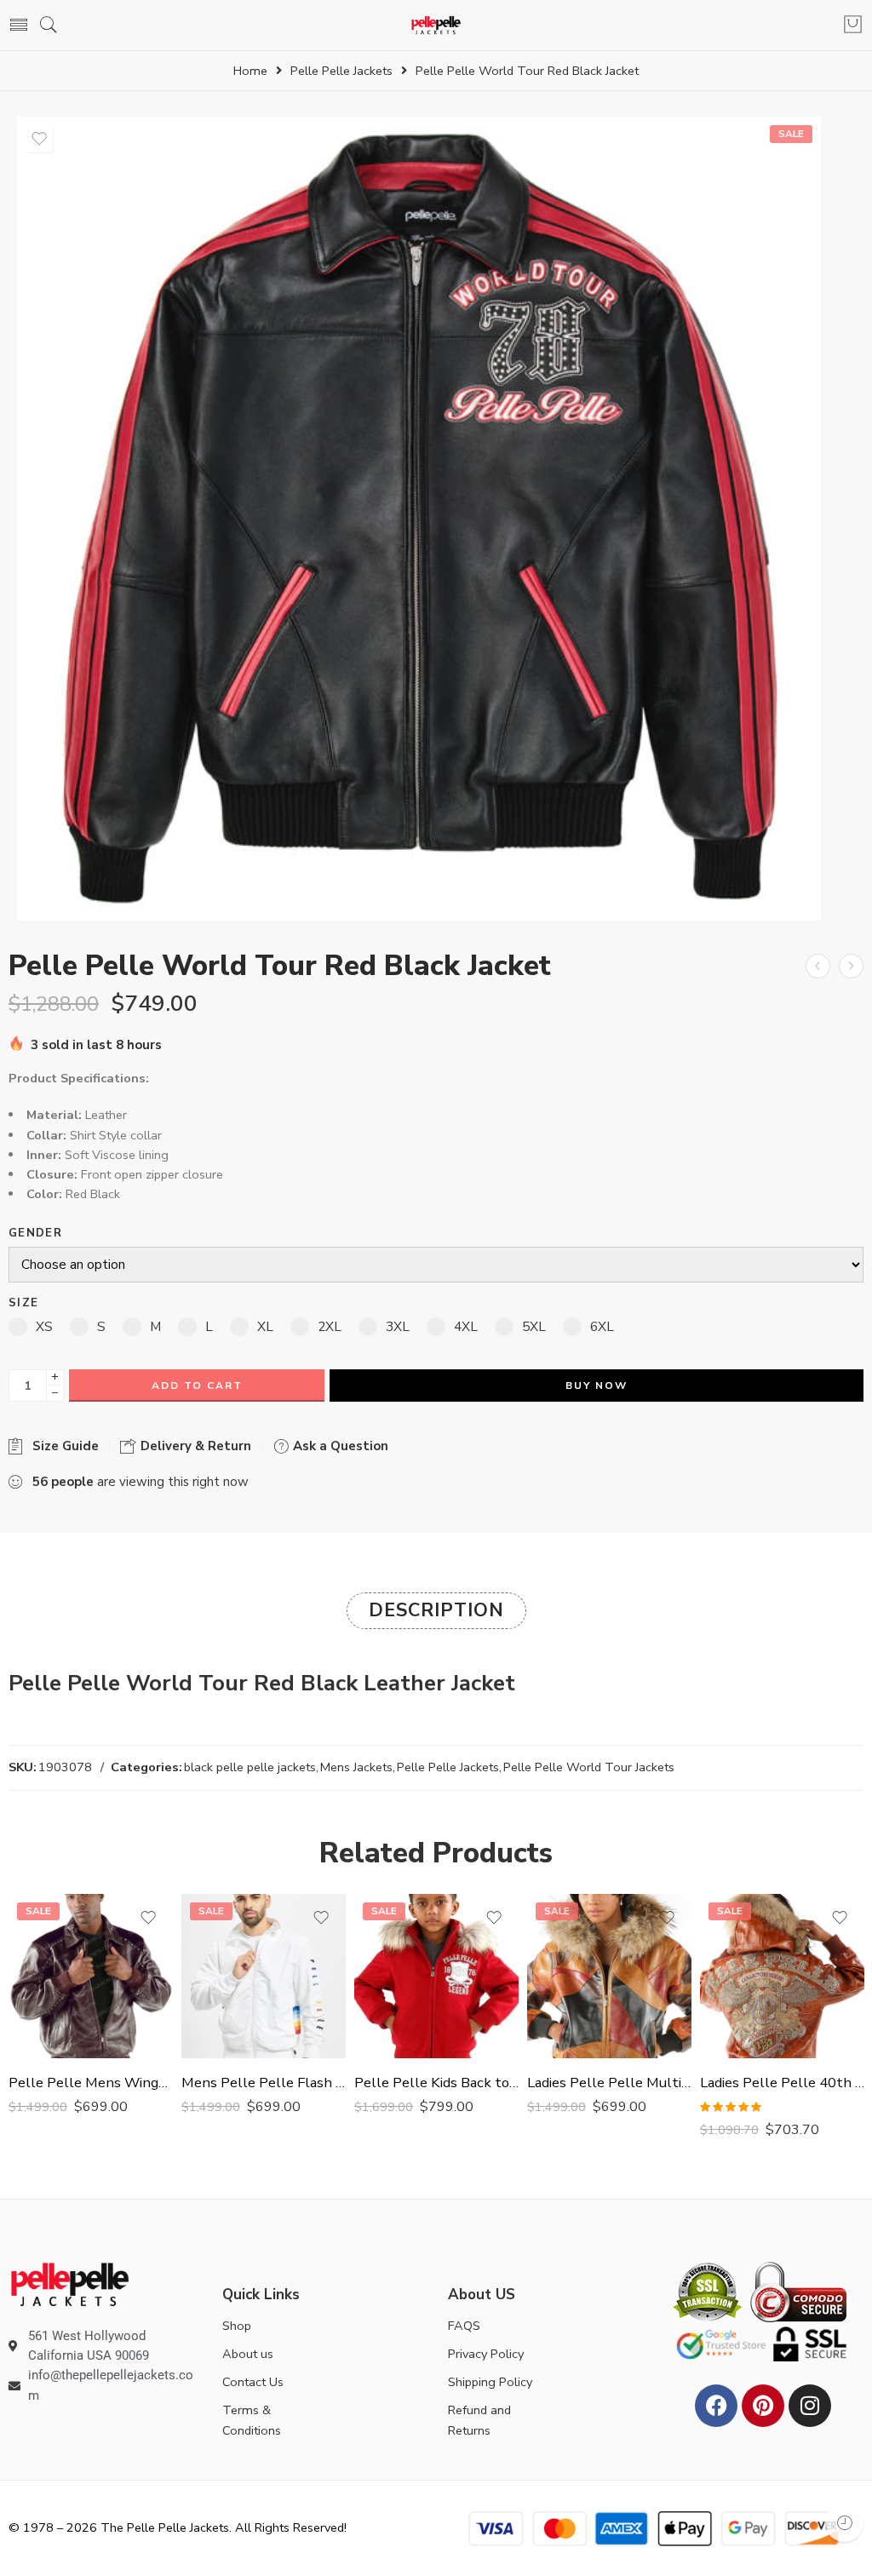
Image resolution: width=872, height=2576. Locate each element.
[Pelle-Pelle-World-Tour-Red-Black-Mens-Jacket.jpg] (419, 519)
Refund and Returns (479, 2420)
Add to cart (197, 1386)
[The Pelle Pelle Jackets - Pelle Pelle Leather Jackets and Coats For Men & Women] (436, 25)
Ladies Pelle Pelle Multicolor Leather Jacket (609, 2083)
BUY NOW (597, 1386)
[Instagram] (810, 2406)
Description (436, 1610)
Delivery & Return (194, 1446)
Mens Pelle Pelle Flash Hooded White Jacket (264, 2083)
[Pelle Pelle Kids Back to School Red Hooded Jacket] (436, 1976)
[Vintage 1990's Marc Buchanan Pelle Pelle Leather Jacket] (818, 966)
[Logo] (70, 2283)
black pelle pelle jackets (250, 1767)
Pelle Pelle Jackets (341, 71)
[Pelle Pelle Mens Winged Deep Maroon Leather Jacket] (91, 1976)
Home (250, 71)
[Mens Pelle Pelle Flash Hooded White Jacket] (264, 1976)
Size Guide (62, 1446)
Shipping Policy (490, 2382)
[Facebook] (716, 2406)
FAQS (464, 2326)
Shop (237, 2326)
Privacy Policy (486, 2354)
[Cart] (853, 26)
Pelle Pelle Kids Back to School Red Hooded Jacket (436, 2083)
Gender (35, 1233)
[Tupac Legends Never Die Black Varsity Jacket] (851, 966)
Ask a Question (339, 1446)
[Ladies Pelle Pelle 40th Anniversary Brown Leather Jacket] (782, 1976)
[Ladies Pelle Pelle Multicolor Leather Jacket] (609, 1976)
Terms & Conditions (252, 2420)
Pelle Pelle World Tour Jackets (589, 1767)
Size (23, 1303)
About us (248, 2354)
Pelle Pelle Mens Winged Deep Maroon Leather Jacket (91, 2083)
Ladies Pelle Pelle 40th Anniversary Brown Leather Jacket (782, 2083)
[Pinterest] (763, 2406)
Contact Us (253, 2382)
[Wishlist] (39, 139)
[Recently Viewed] (844, 2523)
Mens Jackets (356, 1767)
